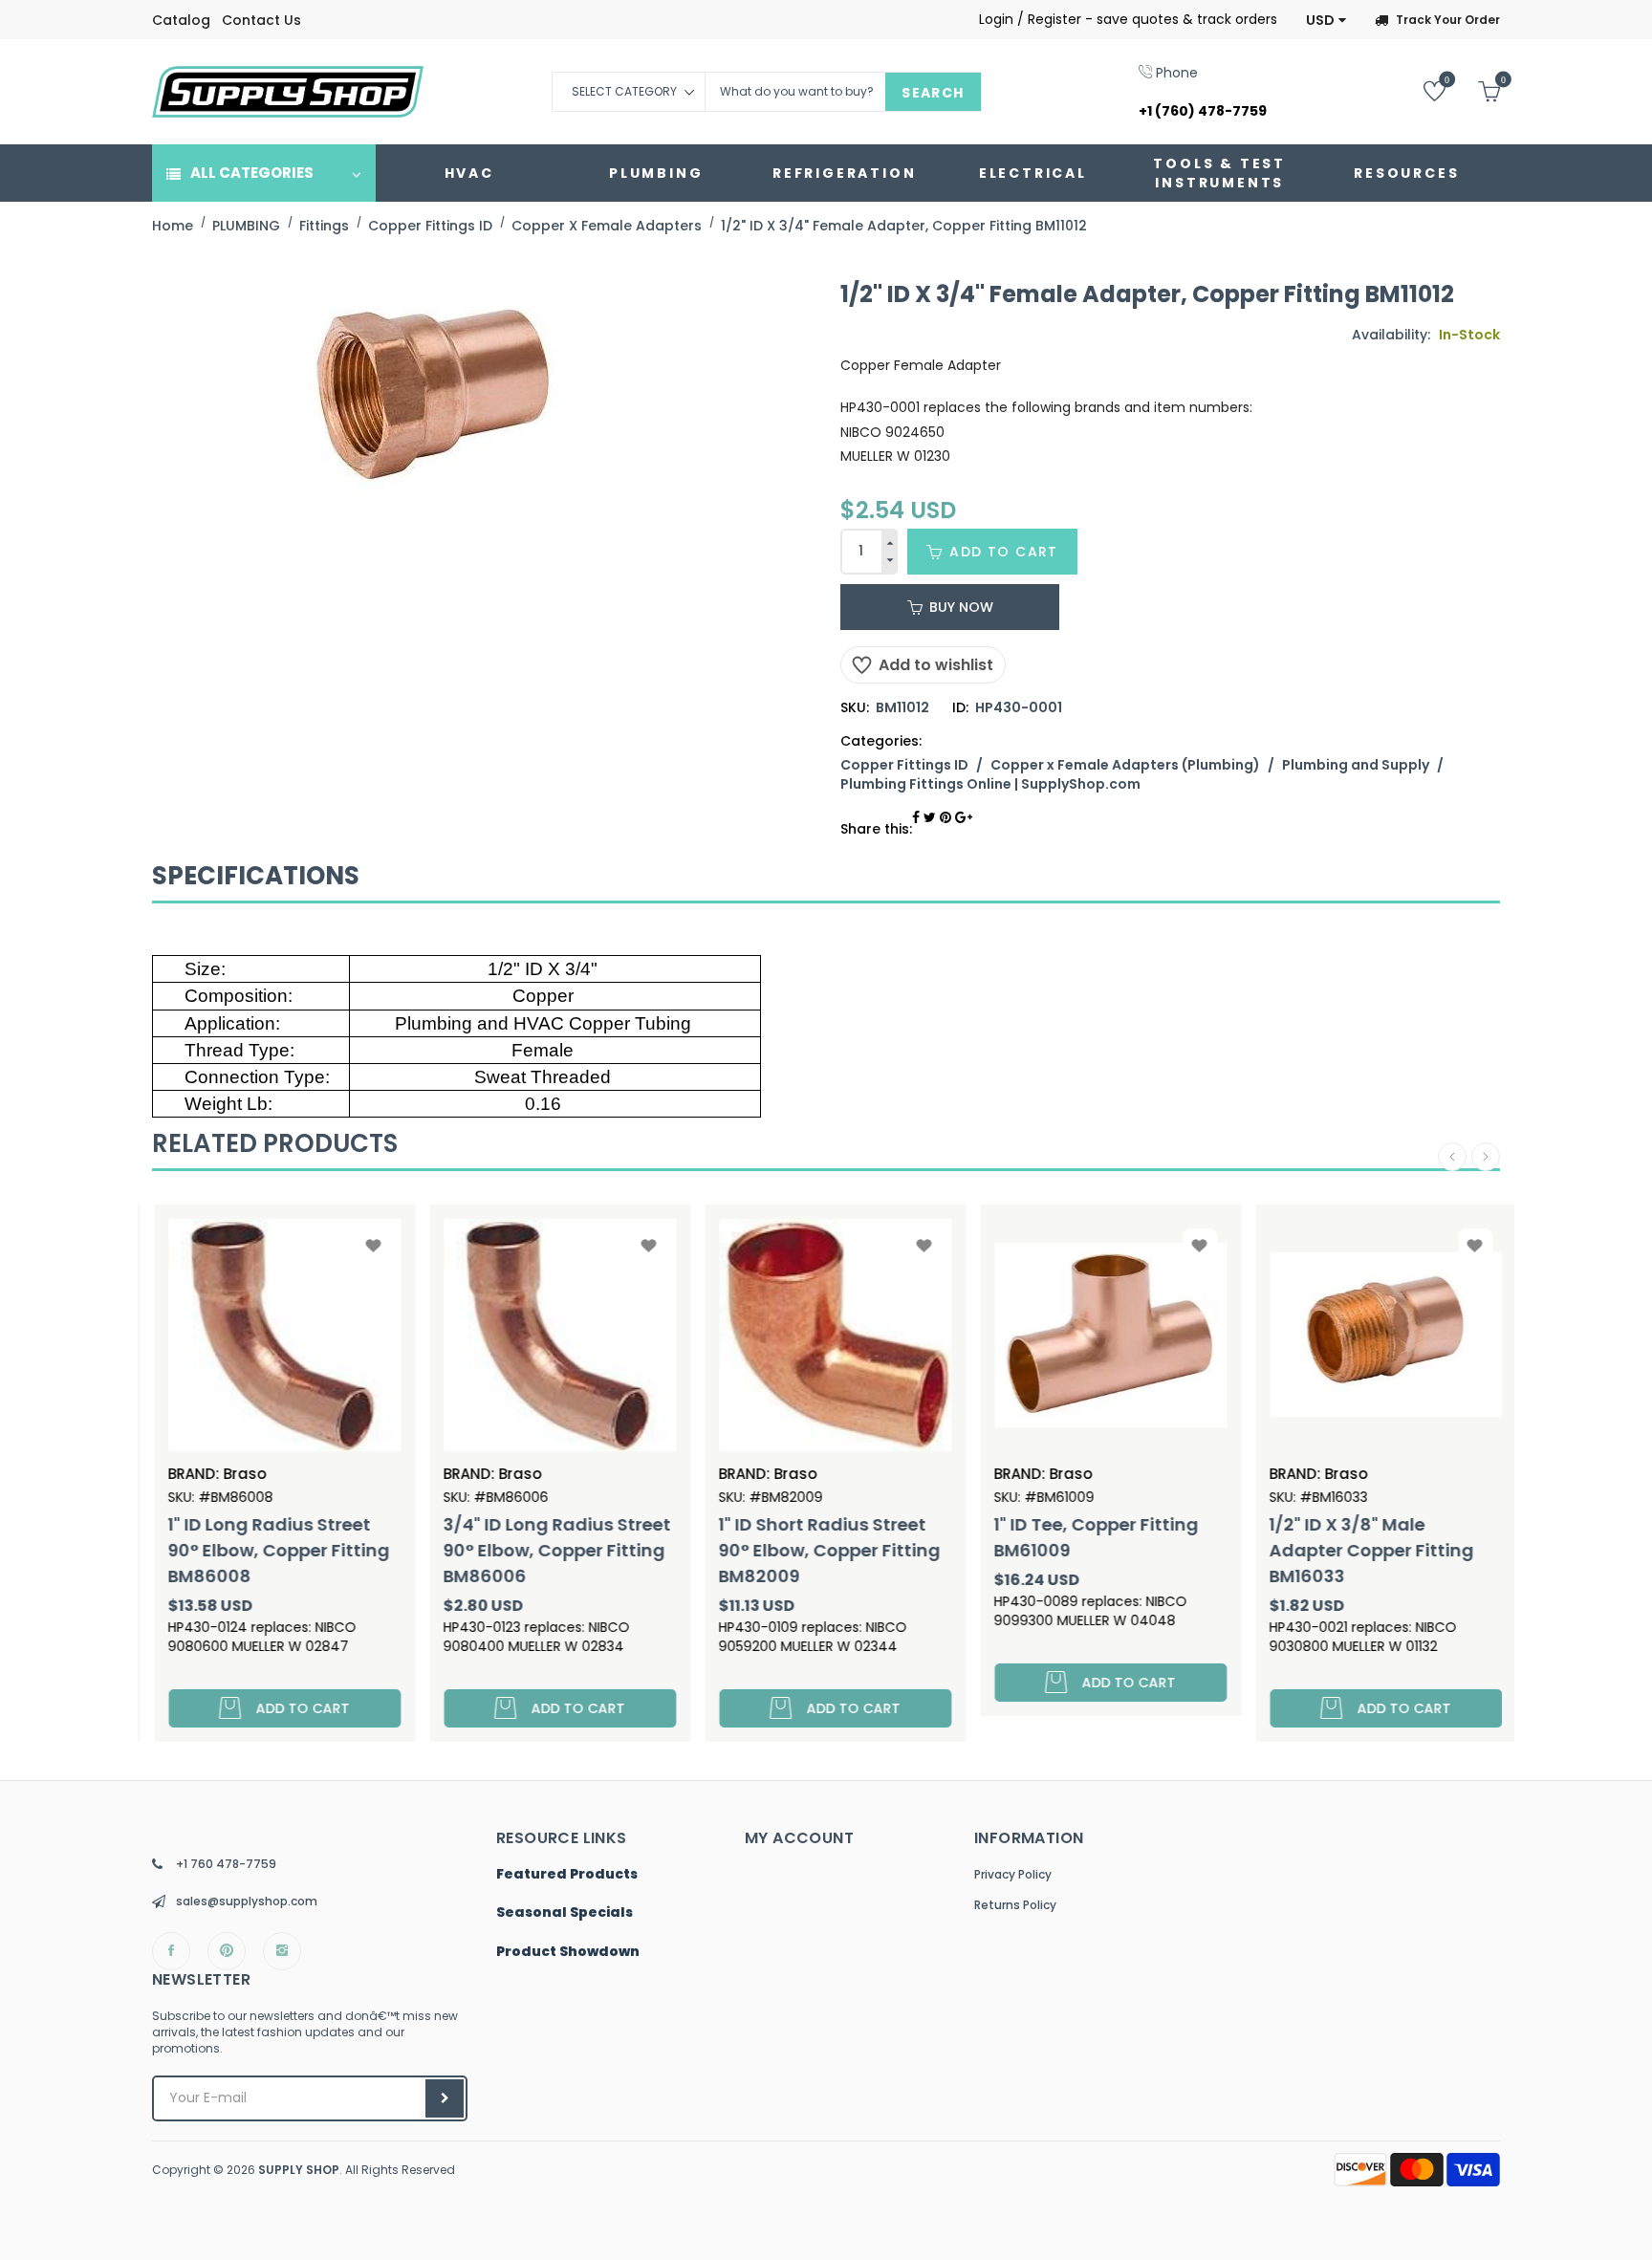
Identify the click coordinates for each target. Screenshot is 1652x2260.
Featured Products (567, 1875)
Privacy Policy (1013, 1874)
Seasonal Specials (565, 1913)
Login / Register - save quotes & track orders (1128, 19)
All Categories (252, 173)
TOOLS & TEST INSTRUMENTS (1219, 173)
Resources (1406, 173)
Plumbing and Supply (1356, 765)
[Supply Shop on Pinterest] (227, 1951)
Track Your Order (1448, 20)
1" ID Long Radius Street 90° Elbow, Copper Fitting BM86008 (271, 1550)
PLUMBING (656, 173)
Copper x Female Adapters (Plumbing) (1125, 765)
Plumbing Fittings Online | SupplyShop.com (990, 784)
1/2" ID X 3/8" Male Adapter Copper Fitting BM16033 (1363, 1550)
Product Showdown (568, 1952)
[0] (1420, 90)
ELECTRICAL (1033, 173)
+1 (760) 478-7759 (1203, 111)
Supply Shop (299, 2170)
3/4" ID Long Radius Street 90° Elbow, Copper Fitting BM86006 (549, 1550)
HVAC (469, 173)
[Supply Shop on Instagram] (282, 1951)
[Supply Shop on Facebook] (171, 1951)
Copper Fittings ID (904, 765)
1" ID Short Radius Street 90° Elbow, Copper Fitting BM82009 (821, 1550)
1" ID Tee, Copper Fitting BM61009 (1088, 1537)
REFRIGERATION (844, 173)
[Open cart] (1475, 90)
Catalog (181, 20)
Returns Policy (1015, 1905)
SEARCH (933, 93)
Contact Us (261, 20)
